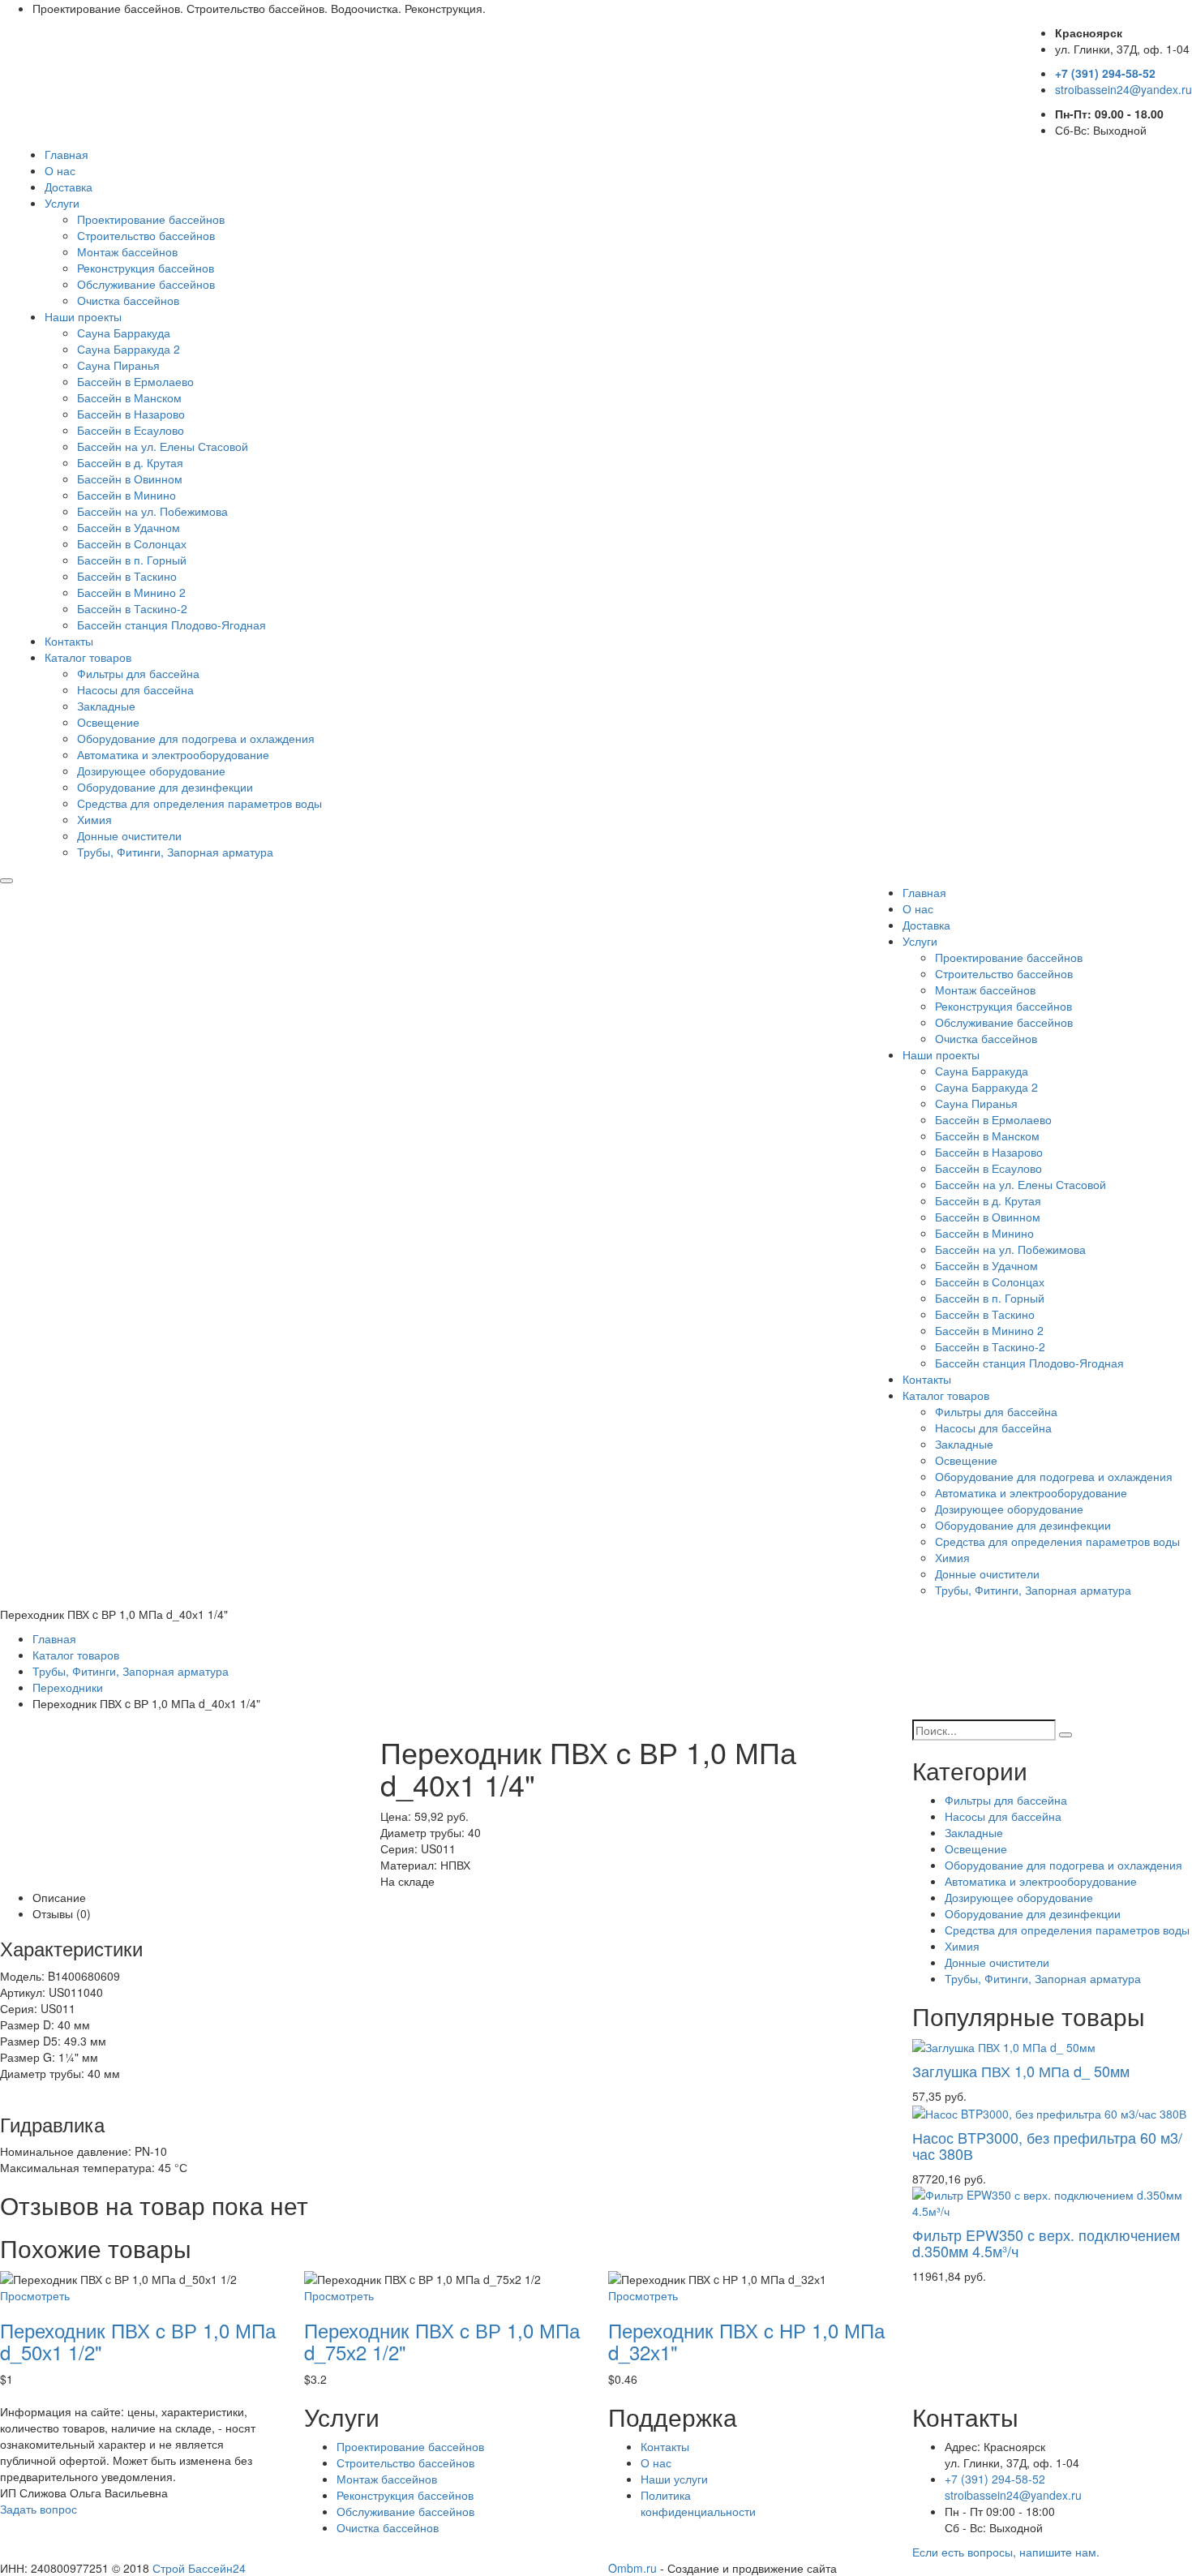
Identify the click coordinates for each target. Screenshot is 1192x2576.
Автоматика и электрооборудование (173, 754)
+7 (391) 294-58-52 (1105, 73)
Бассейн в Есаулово (131, 430)
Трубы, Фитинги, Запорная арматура (175, 852)
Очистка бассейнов (128, 300)
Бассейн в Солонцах (132, 543)
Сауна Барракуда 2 (129, 349)
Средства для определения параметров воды (199, 803)
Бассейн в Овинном (130, 479)
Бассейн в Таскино (127, 576)
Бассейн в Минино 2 (131, 592)
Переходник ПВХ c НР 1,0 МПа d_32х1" (746, 2340)
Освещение (108, 722)
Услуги (62, 203)
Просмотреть (35, 2295)
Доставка (69, 187)
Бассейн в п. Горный (132, 560)
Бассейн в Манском (129, 397)
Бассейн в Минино (126, 495)
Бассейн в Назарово (131, 414)
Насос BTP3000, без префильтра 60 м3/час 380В (1047, 2145)
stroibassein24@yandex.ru (1123, 89)
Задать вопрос (39, 2509)
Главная (66, 154)
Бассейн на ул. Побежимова (152, 511)
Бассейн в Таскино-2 (132, 608)
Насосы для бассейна (135, 689)
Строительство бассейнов (146, 235)
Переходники (68, 1687)
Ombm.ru (632, 2568)
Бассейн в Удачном (129, 527)
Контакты (69, 641)
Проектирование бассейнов (151, 219)
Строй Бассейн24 (199, 2568)
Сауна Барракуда (124, 333)
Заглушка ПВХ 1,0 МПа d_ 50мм (1021, 2071)
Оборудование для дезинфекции (165, 787)
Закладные (106, 706)
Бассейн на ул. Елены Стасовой (163, 446)
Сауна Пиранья (118, 365)
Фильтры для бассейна (138, 673)
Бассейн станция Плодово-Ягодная (172, 625)
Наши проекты (83, 316)
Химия (94, 819)
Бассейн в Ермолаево (135, 381)
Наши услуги (674, 2479)
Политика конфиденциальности (698, 2503)
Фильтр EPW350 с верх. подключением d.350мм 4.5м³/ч (1046, 2243)
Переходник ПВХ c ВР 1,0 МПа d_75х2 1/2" (442, 2340)
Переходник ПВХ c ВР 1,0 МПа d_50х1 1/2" (138, 2340)
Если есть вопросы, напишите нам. (1006, 2552)
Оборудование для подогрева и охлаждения (196, 738)
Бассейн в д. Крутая (130, 462)
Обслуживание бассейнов (146, 284)
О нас (60, 170)
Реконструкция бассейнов (146, 268)
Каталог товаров (88, 657)
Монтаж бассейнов (127, 251)
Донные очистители (129, 835)
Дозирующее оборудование (151, 771)
